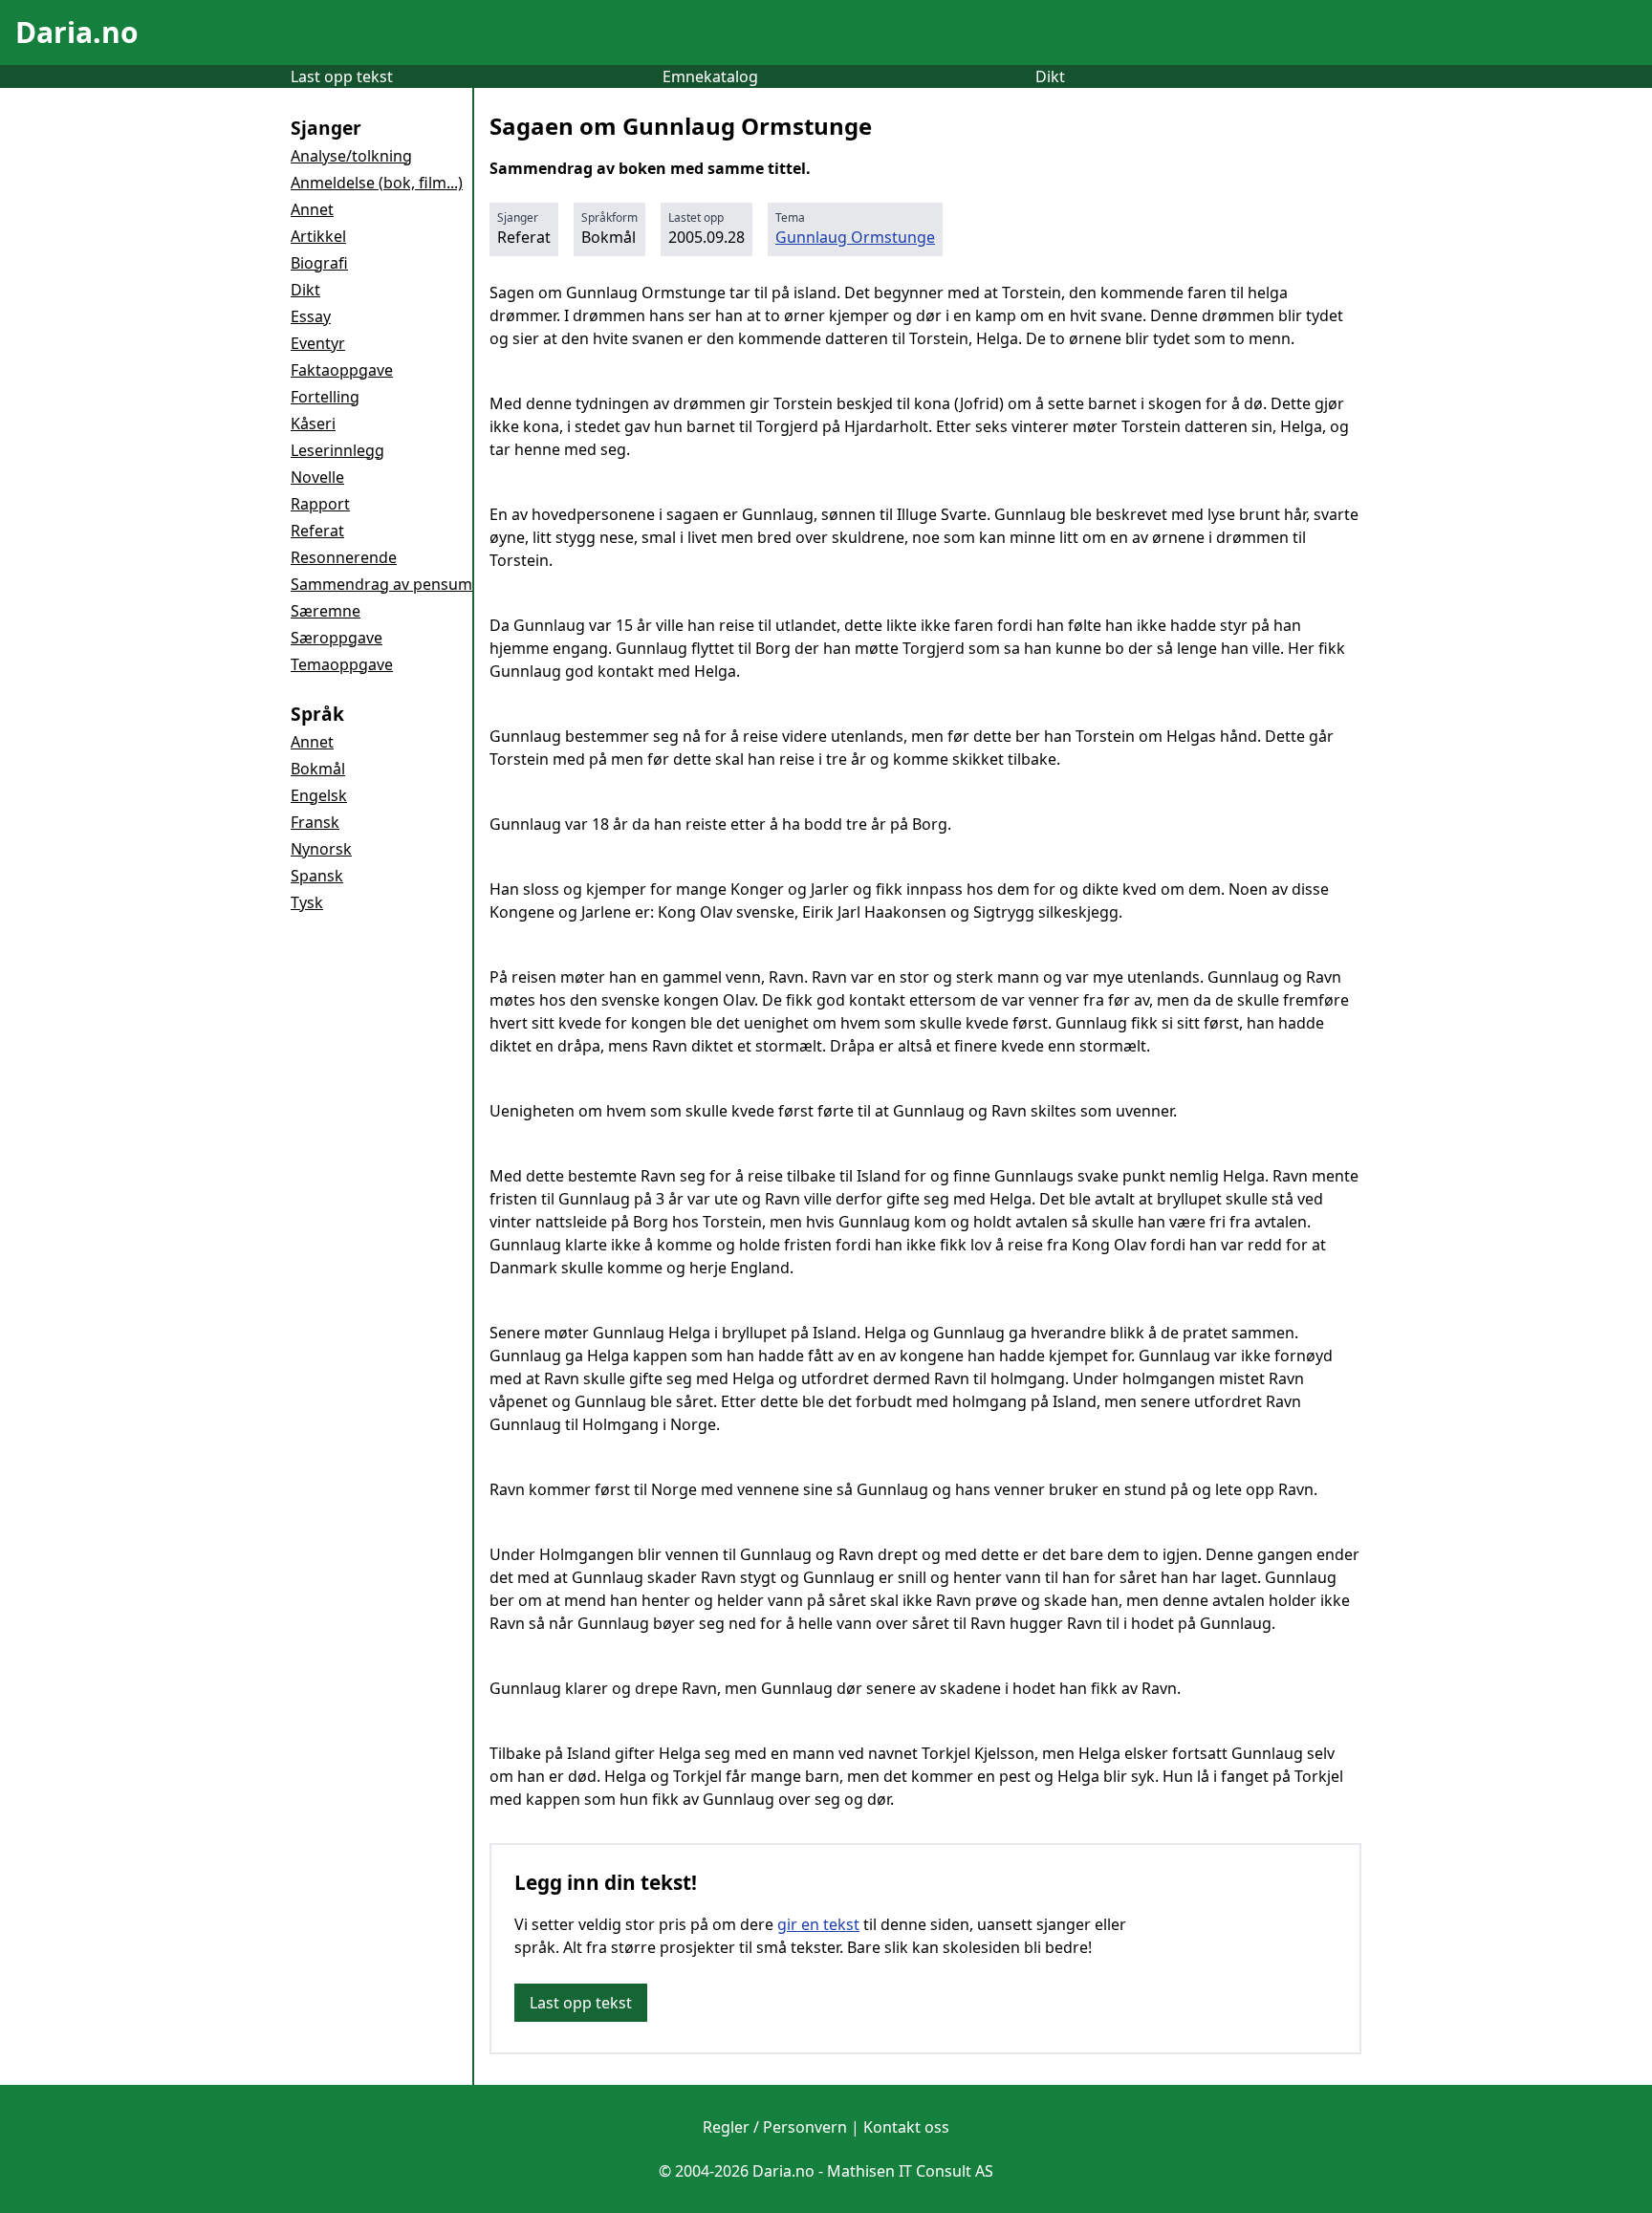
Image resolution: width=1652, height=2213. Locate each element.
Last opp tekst (342, 76)
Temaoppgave (342, 664)
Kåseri (313, 423)
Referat (317, 531)
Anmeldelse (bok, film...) (377, 183)
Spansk (317, 876)
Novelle (317, 477)
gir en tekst (818, 1924)
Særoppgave (337, 638)
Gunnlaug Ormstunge (855, 237)
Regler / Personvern (775, 2127)
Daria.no (77, 32)
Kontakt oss (906, 2127)
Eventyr (318, 343)
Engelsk (319, 795)
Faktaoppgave (342, 370)
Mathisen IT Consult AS (910, 2171)
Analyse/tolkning (351, 156)
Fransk (315, 822)
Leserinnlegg (337, 450)
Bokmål (318, 769)
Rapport (320, 504)
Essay (311, 316)
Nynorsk (321, 849)
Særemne (326, 611)
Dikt (1050, 76)
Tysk (307, 902)
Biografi (319, 263)
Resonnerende (344, 557)
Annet (312, 209)
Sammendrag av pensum (381, 584)
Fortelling (325, 397)
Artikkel (318, 236)
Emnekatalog (710, 76)
